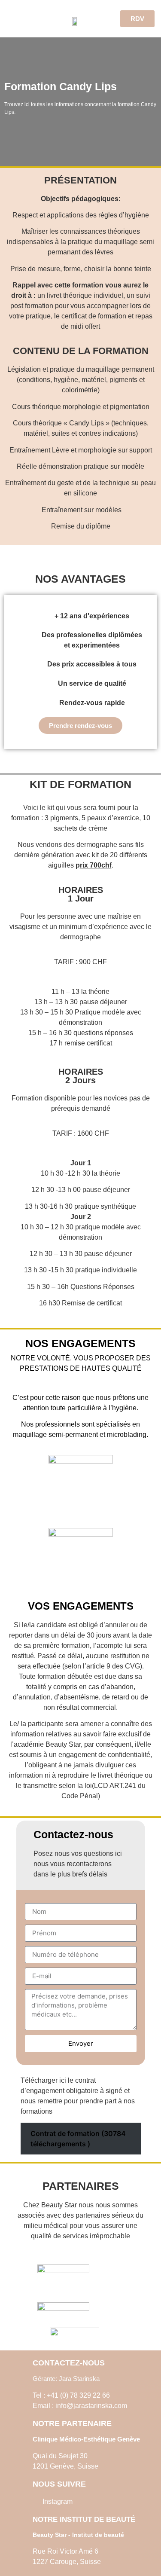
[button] (15, 19)
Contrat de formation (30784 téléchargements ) (78, 2139)
